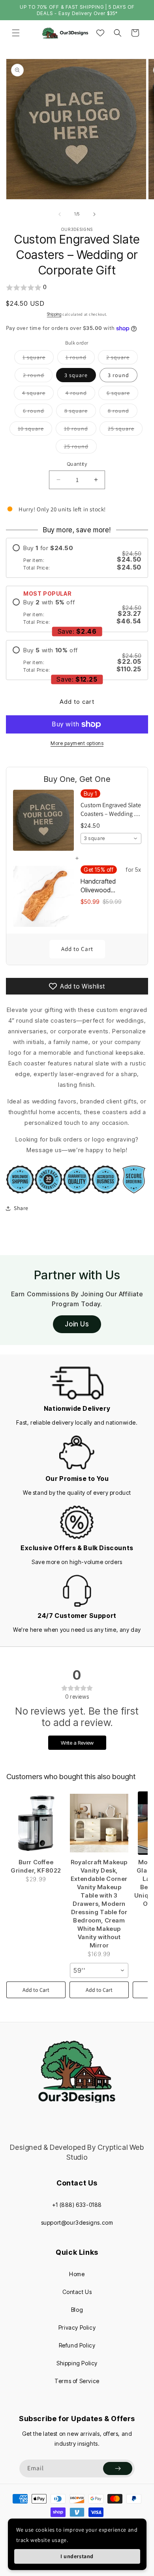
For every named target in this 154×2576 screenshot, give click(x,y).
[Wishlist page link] (100, 33)
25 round (80, 448)
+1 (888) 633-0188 (77, 2205)
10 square (35, 430)
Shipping (54, 314)
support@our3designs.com (77, 2223)
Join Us (77, 1324)
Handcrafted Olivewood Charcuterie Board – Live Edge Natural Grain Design (108, 886)
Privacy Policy (77, 2327)
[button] (16, 33)
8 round (123, 412)
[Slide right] (94, 214)
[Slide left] (60, 214)
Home (77, 2274)
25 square (125, 430)
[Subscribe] (118, 2468)
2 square (122, 359)
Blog (77, 2310)
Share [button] (21, 1208)
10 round (80, 430)
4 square (38, 394)
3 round (118, 375)
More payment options (77, 743)
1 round (80, 359)
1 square (38, 359)
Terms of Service (77, 2381)
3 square (76, 375)
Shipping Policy (77, 2363)
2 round (38, 377)
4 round (80, 394)
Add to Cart (77, 949)
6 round (38, 412)
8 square (80, 412)
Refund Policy (77, 2345)
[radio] (77, 558)
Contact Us (77, 2292)
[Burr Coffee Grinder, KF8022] (36, 1823)
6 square (122, 394)
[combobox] (111, 838)
